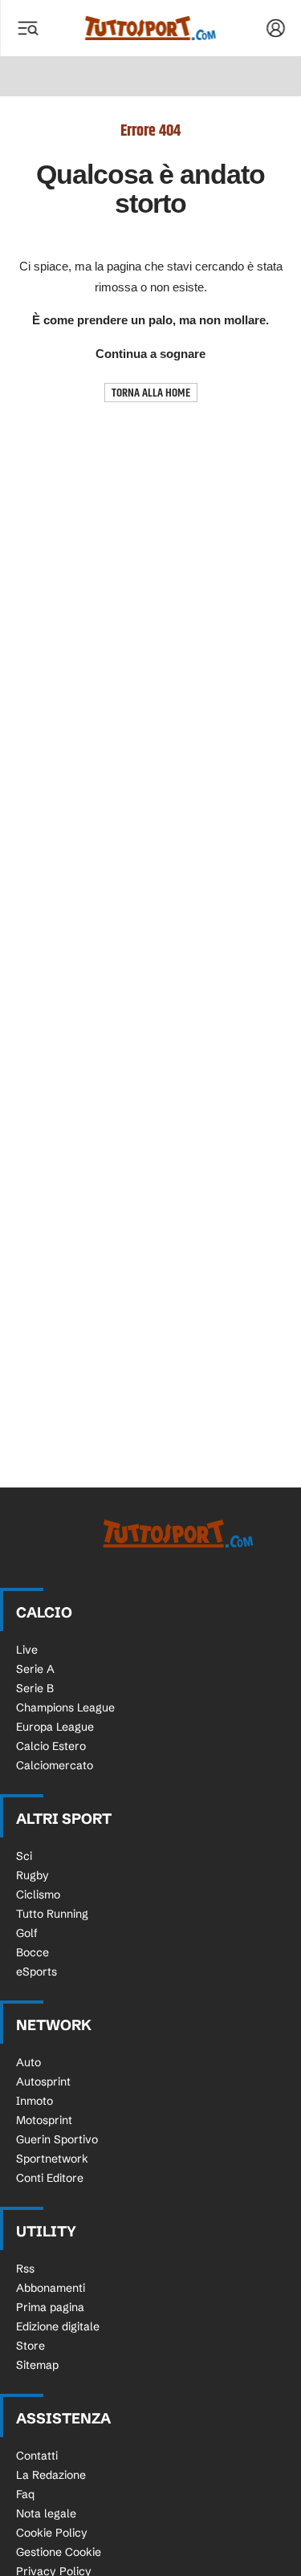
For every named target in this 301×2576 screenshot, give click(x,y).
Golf (27, 1933)
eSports (37, 1972)
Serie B (35, 1688)
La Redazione (51, 2475)
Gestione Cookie (59, 2552)
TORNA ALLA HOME (151, 393)
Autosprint (43, 2082)
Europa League (55, 1727)
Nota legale (46, 2513)
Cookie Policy (52, 2533)
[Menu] (27, 28)
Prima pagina (50, 2307)
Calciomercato (55, 1765)
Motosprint (44, 2120)
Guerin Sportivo (57, 2139)
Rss (25, 2269)
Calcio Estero (51, 1746)
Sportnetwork (52, 2159)
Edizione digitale (58, 2326)
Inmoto (35, 2101)
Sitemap (37, 2365)
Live (27, 1650)
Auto (28, 2062)
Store (31, 2346)
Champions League (65, 1707)
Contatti (37, 2456)
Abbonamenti (51, 2288)
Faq (25, 2494)
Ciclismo (38, 1894)
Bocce (33, 1952)
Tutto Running (52, 1914)
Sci (24, 1856)
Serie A (35, 1669)
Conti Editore (50, 2178)
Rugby (33, 1875)
